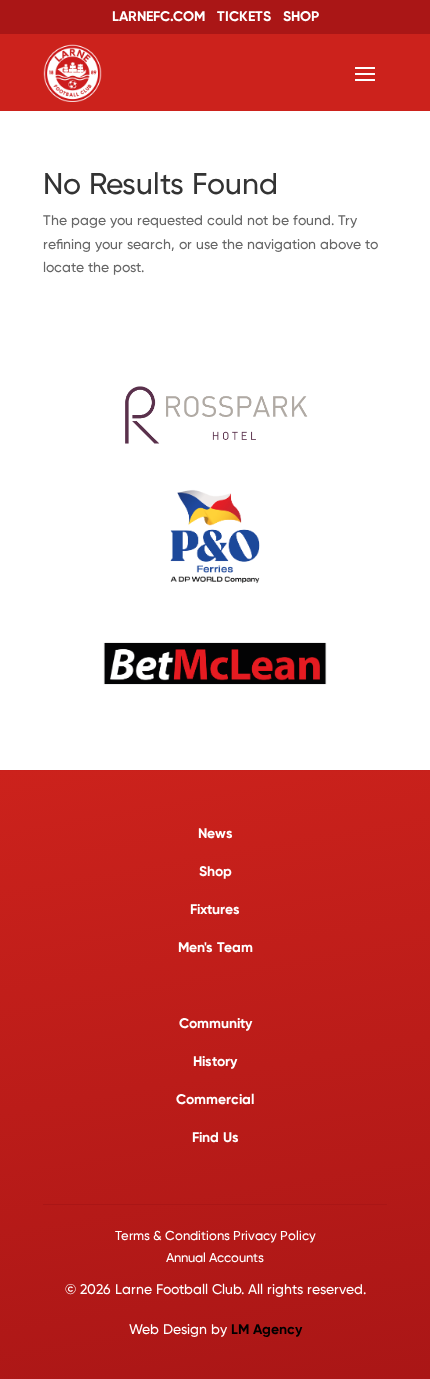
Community (215, 1023)
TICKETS (244, 16)
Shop (215, 871)
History (215, 1061)
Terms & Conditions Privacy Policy (215, 1235)
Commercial (215, 1099)
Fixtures (215, 909)
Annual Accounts (215, 1257)
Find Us (215, 1137)
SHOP (301, 16)
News (215, 833)
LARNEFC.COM (158, 16)
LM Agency (266, 1329)
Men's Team (215, 947)
